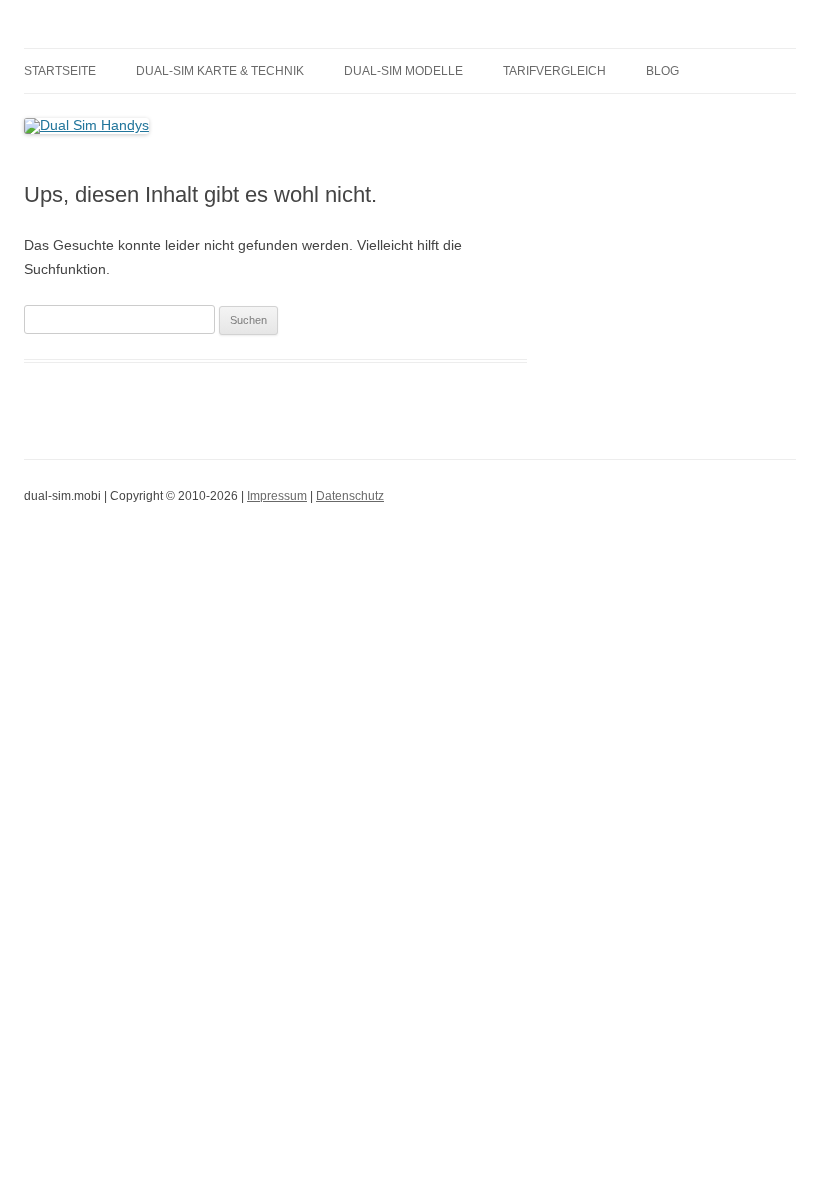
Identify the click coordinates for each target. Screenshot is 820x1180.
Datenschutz (350, 496)
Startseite (60, 71)
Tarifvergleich (554, 71)
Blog (662, 71)
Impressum (277, 496)
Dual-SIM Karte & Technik (220, 71)
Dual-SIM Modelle (403, 71)
